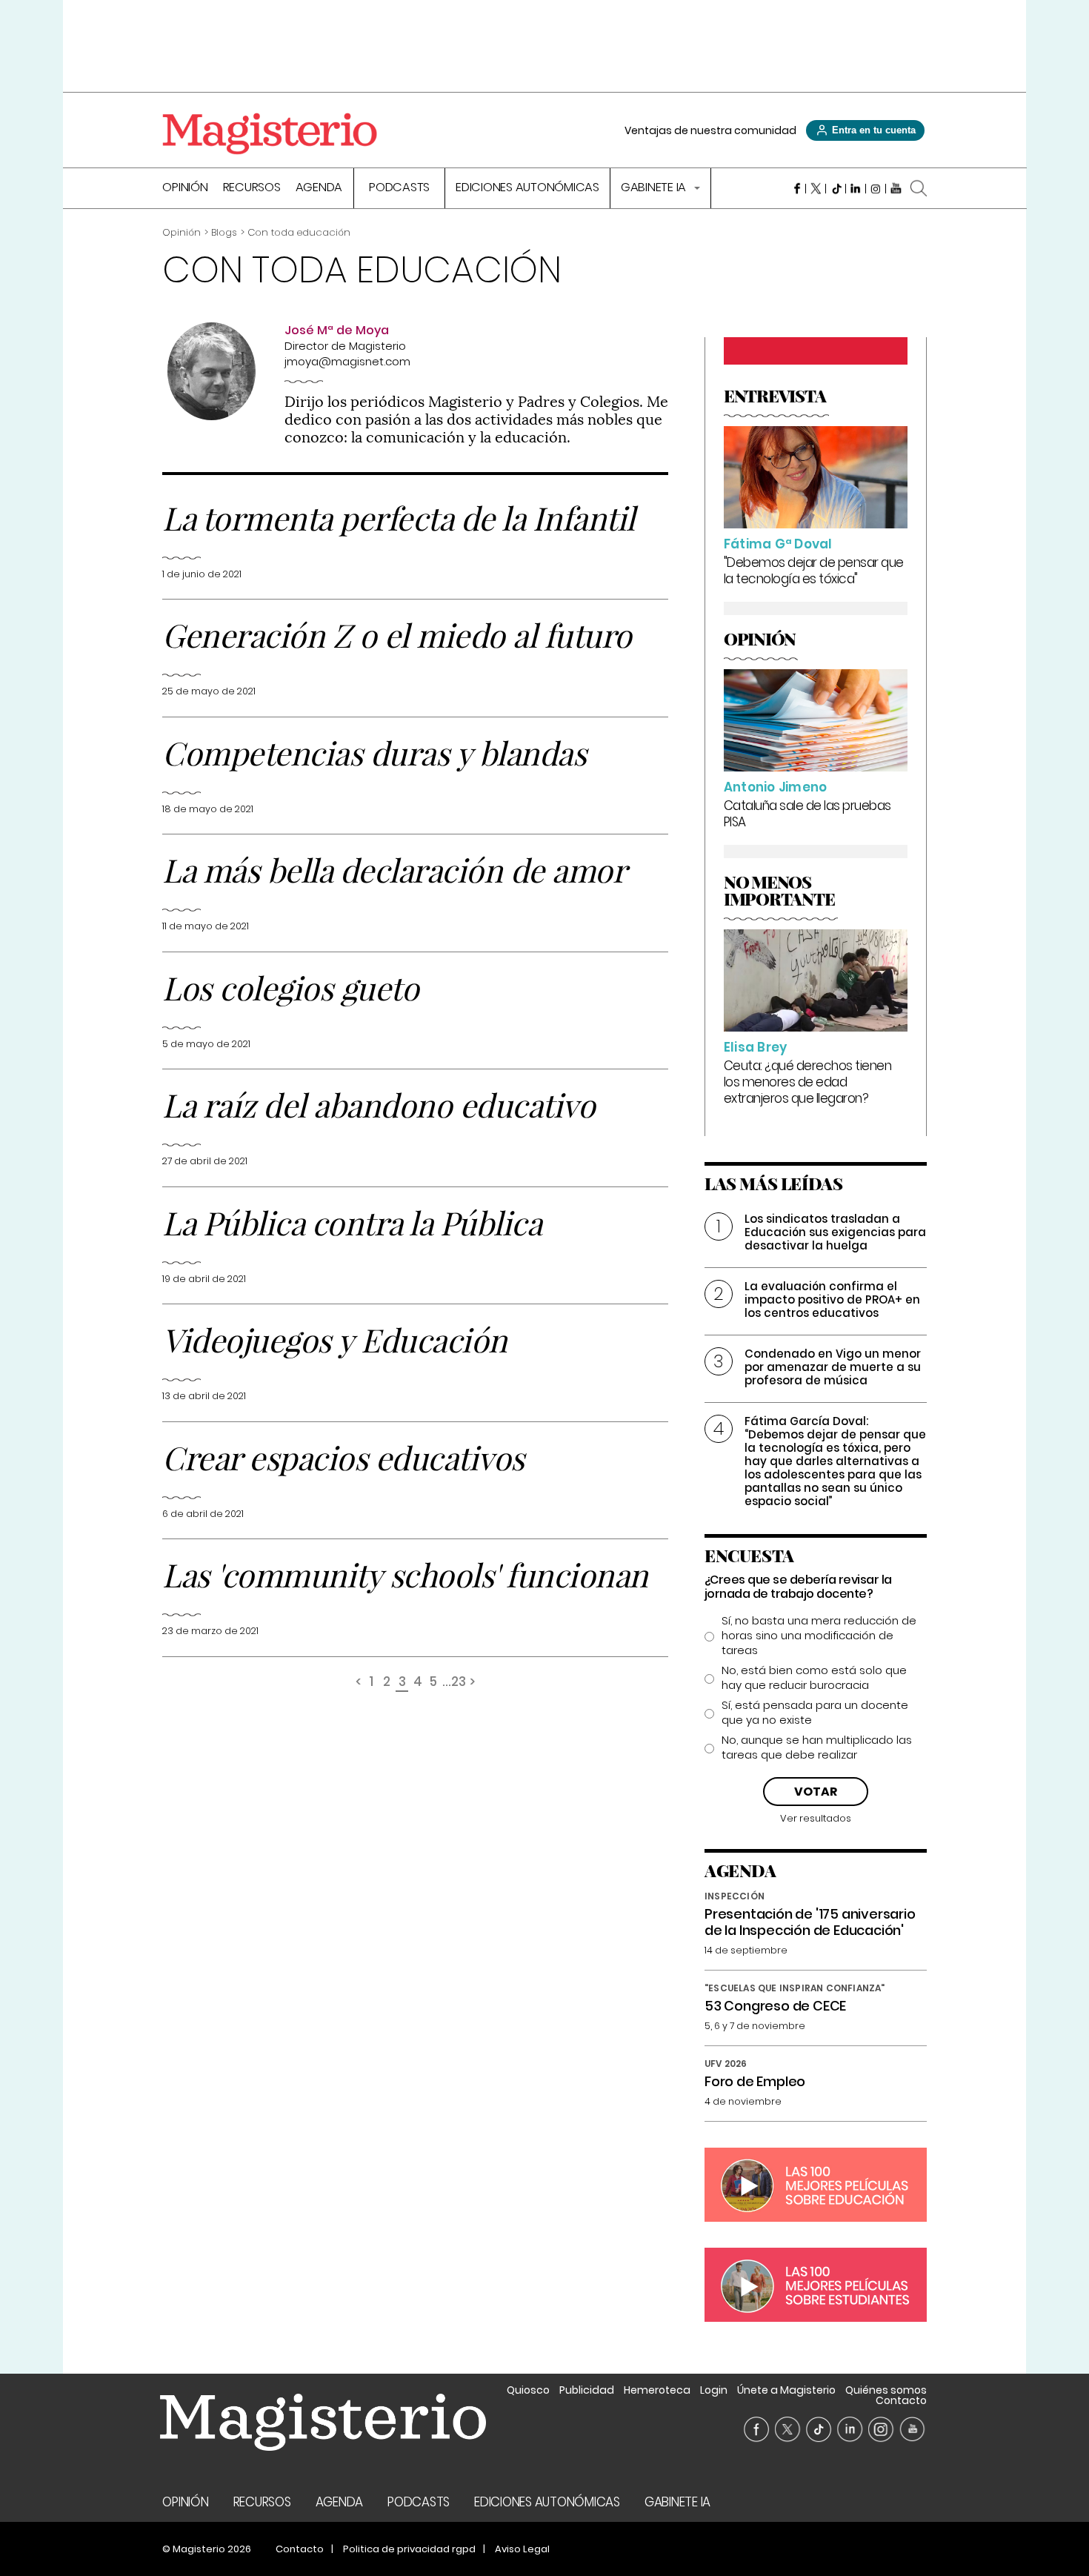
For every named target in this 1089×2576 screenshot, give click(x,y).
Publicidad (587, 2390)
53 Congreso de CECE (775, 2006)
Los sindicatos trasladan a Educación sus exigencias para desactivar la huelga (835, 1232)
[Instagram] (876, 188)
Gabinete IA (655, 189)
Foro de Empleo (755, 2081)
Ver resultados (816, 1818)
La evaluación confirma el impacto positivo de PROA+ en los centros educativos (832, 1299)
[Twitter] (816, 188)
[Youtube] (896, 188)
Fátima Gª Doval (778, 544)
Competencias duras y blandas (374, 752)
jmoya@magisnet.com (347, 361)
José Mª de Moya (337, 330)
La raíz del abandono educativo (379, 1104)
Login (714, 2390)
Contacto (901, 2400)
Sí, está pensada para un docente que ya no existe (815, 1713)
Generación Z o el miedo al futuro (397, 634)
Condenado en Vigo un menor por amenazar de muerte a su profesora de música (833, 1367)
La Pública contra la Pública (352, 1222)
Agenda (319, 189)
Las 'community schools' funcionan (405, 1574)
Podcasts (399, 189)
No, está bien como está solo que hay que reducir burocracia (814, 1678)
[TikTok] (836, 188)
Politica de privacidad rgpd (409, 2549)
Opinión (185, 189)
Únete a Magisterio (786, 2390)
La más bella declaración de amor (394, 869)
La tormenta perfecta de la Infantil (399, 517)
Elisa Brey (756, 1047)
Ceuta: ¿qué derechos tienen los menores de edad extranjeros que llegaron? (808, 1082)
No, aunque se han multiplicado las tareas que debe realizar (817, 1747)
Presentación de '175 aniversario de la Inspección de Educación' (810, 1922)
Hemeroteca (657, 2390)
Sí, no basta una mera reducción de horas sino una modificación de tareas (819, 1636)
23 (459, 1683)
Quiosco (528, 2390)
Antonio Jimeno (776, 787)
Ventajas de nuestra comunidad (710, 130)
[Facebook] (796, 188)
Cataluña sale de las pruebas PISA (807, 814)
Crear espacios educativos (343, 1457)
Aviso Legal (522, 2549)
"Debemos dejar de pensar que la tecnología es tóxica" (814, 571)
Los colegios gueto (290, 987)
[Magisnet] (270, 133)
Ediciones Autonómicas (527, 189)
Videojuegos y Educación (335, 1339)
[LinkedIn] (856, 188)
